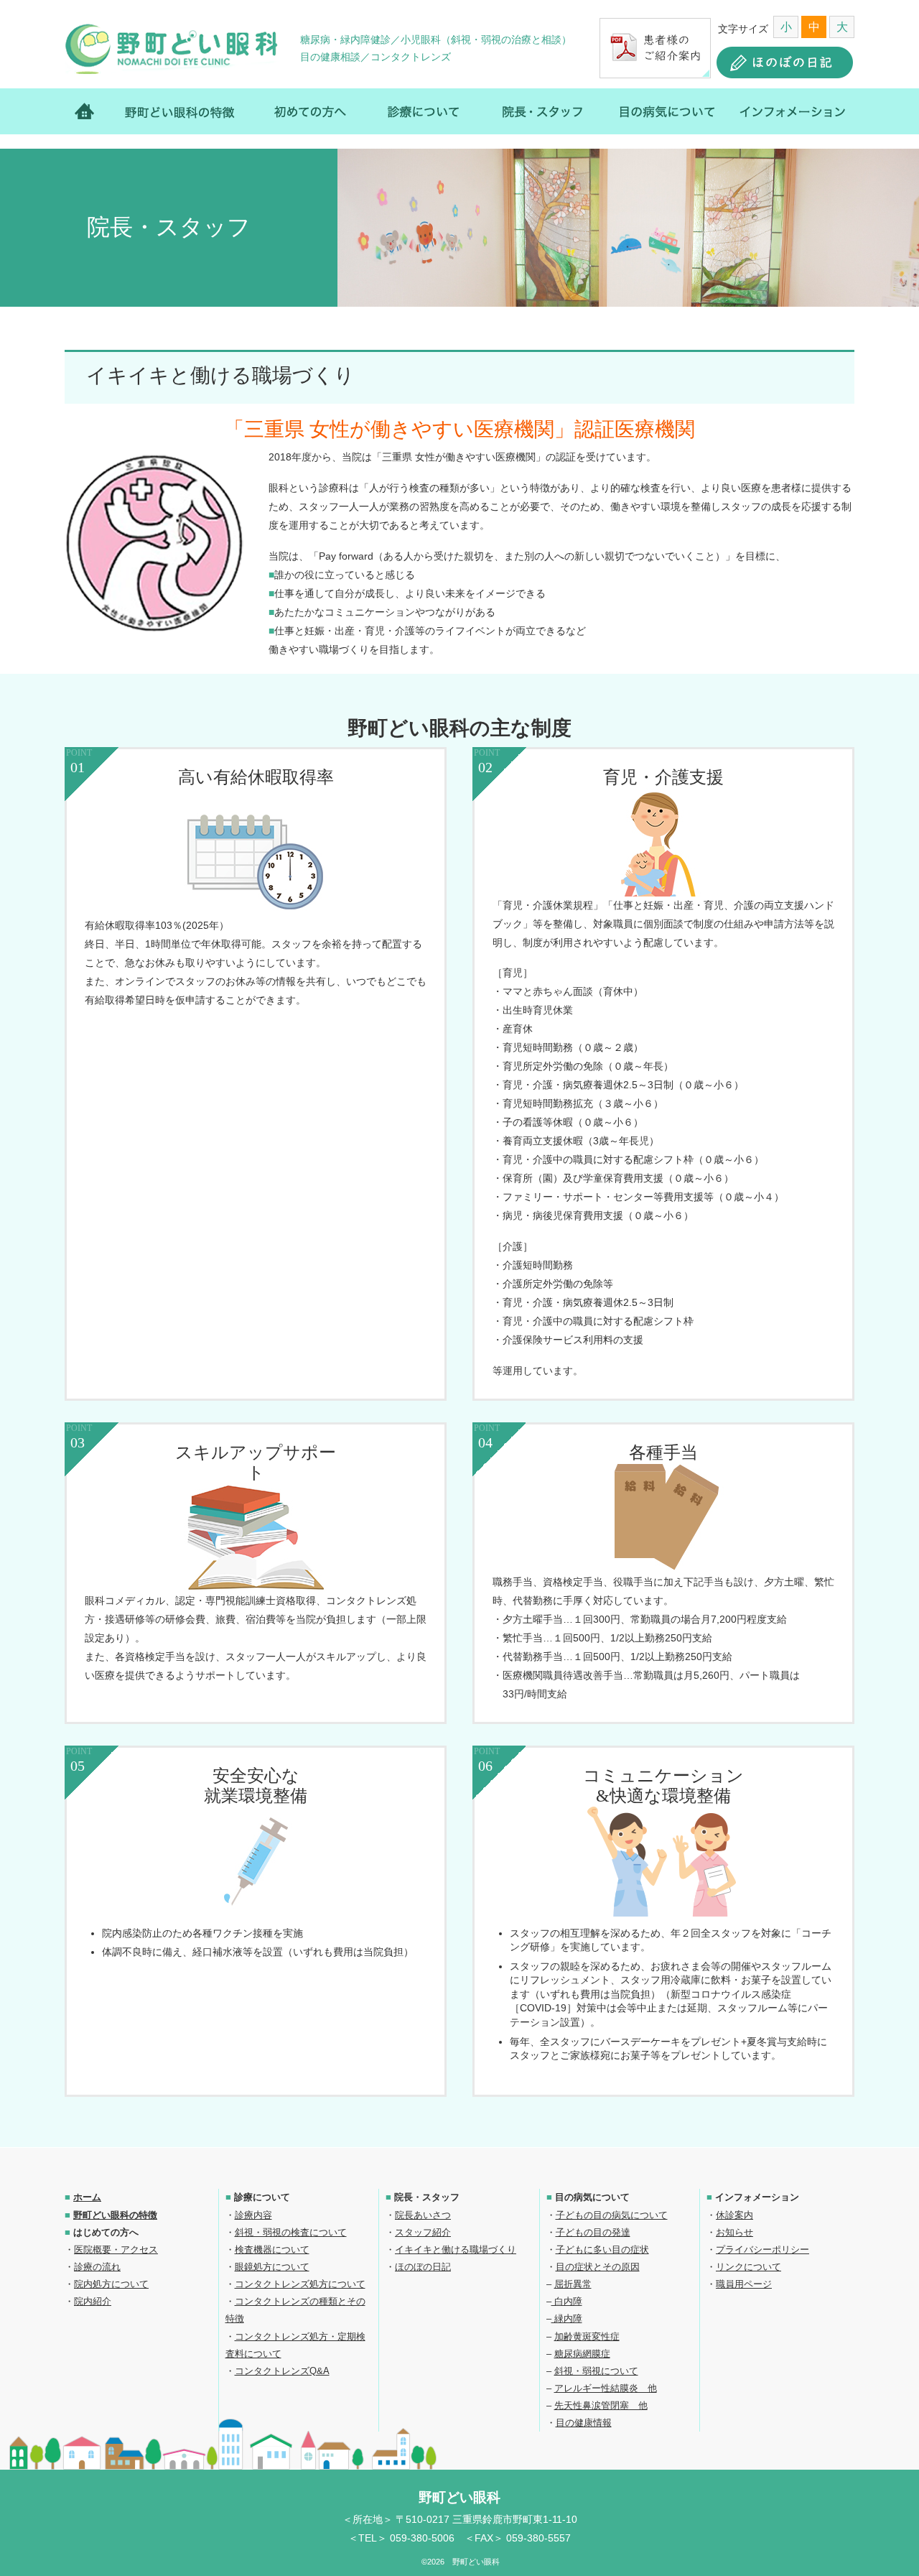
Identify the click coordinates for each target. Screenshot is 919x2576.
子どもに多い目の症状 (602, 2250)
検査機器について (272, 2250)
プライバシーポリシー (762, 2250)
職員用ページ (744, 2284)
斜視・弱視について (596, 2371)
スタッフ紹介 (423, 2232)
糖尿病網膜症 (582, 2354)
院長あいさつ (423, 2215)
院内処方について (111, 2284)
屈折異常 (573, 2284)
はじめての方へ (106, 2232)
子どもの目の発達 (593, 2232)
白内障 (567, 2301)
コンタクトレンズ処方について (300, 2284)
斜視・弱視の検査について (291, 2232)
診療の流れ (97, 2267)
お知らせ (734, 2232)
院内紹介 (93, 2301)
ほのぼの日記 (423, 2267)
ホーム (92, 111)
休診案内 (734, 2215)
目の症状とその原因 (598, 2267)
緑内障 (567, 2318)
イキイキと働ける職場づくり (456, 2250)
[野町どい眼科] (172, 49)
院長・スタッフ (541, 111)
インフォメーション (786, 111)
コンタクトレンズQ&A (282, 2371)
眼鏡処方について (272, 2267)
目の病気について (664, 111)
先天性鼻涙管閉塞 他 (601, 2405)
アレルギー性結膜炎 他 (606, 2388)
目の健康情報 (584, 2423)
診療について (424, 111)
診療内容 (253, 2215)
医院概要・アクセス (116, 2250)
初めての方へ (311, 111)
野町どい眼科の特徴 (182, 111)
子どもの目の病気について (612, 2215)
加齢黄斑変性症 (587, 2336)
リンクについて (748, 2267)
